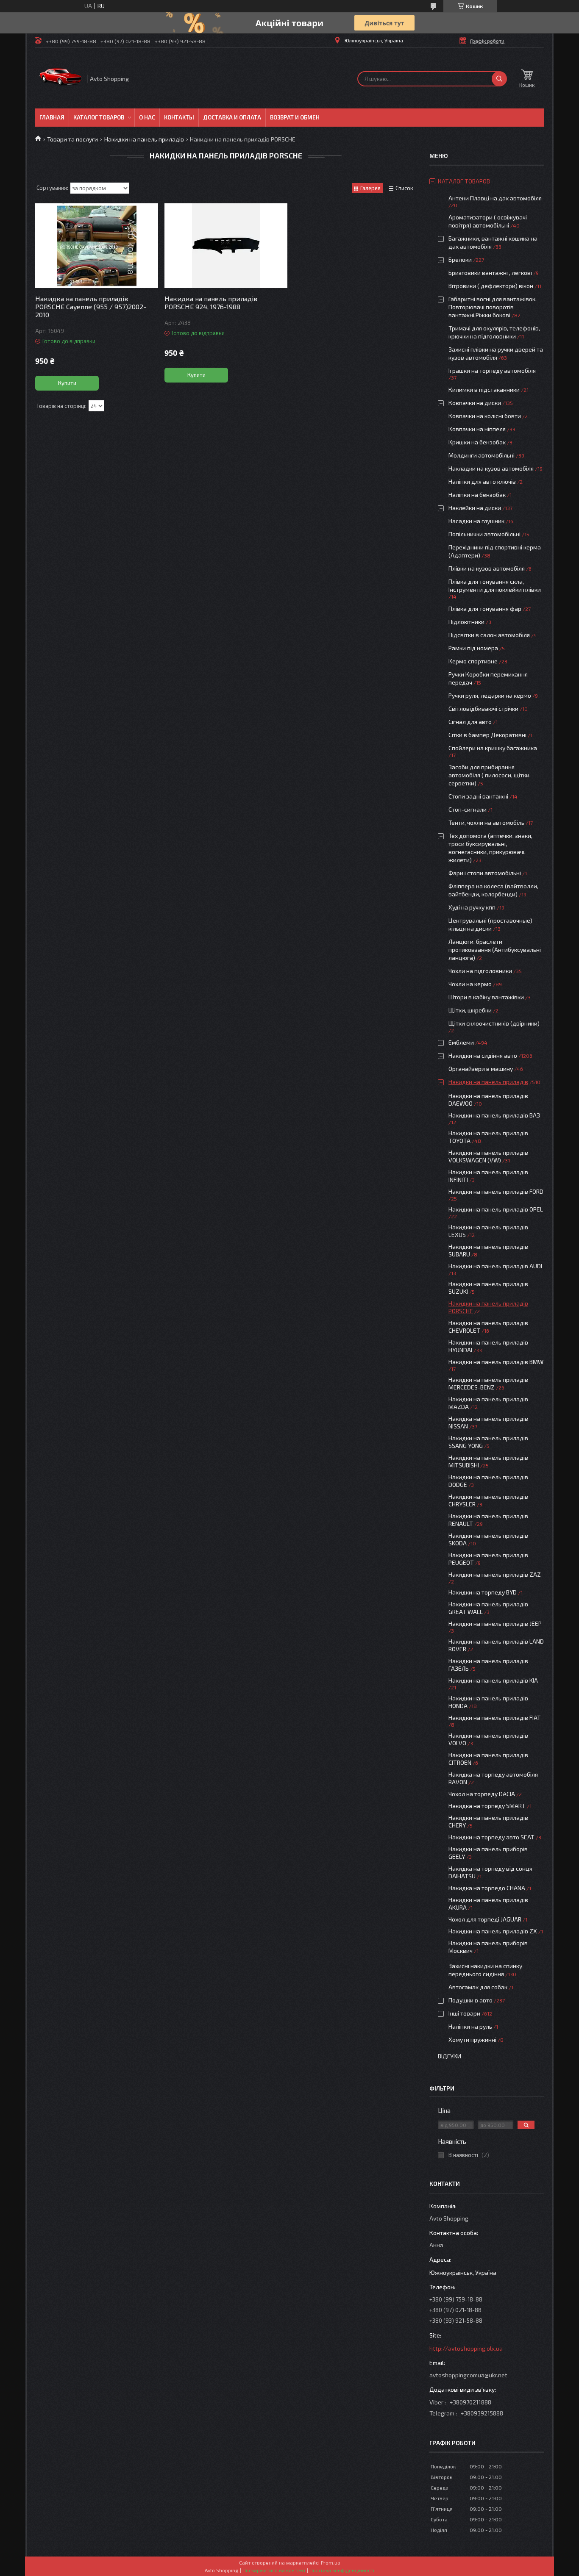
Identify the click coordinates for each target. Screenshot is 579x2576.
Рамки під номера (473, 648)
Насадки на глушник (476, 521)
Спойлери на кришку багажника (493, 748)
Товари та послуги (72, 139)
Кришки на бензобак (477, 442)
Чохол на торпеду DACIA (482, 1794)
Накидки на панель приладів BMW (496, 1362)
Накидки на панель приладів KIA (493, 1680)
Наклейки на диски (475, 508)
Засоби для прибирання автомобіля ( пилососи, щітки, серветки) (490, 775)
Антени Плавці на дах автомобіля (495, 198)
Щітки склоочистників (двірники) (494, 1023)
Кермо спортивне (473, 661)
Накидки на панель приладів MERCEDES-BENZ (488, 1383)
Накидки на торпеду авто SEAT (491, 1837)
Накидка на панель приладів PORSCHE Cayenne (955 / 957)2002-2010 (91, 306)
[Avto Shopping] (61, 79)
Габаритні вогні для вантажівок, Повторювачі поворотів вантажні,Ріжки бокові (493, 307)
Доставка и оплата (232, 117)
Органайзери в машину (481, 1069)
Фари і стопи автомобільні (485, 873)
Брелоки (460, 259)
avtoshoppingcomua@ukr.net (468, 2375)
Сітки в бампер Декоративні (487, 735)
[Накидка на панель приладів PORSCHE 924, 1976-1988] (226, 246)
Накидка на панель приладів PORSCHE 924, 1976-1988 (211, 302)
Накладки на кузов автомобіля (491, 468)
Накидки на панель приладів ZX (493, 1931)
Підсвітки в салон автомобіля (489, 635)
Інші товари (464, 2013)
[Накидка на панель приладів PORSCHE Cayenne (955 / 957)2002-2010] (97, 246)
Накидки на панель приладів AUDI (495, 1266)
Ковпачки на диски (475, 403)
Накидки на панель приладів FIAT (495, 1718)
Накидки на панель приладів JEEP (495, 1624)
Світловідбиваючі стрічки (483, 708)
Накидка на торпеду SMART (487, 1806)
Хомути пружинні (472, 2039)
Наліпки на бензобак (477, 495)
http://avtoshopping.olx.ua (466, 2348)
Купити (67, 383)
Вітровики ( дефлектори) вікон (491, 286)
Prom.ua (331, 2562)
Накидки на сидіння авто (483, 1055)
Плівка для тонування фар (485, 609)
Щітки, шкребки (470, 1010)
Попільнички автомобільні (484, 534)
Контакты (179, 117)
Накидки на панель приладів (144, 139)
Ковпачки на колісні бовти (485, 416)
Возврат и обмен (295, 117)
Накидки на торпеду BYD (483, 1592)
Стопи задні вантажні (478, 796)
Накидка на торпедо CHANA (487, 1888)
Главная (52, 117)
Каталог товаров (99, 117)
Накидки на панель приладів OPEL (496, 1209)
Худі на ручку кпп (472, 907)
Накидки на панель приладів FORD (496, 1191)
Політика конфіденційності (342, 2570)
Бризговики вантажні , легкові (490, 273)
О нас (147, 117)
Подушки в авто (470, 2000)
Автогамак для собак (478, 1987)
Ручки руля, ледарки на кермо (490, 695)
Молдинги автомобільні (482, 455)
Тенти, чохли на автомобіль (486, 822)
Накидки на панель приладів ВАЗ (494, 1115)
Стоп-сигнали (468, 809)
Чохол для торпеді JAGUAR (485, 1919)
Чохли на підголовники (480, 971)
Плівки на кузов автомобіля (487, 568)
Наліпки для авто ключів (482, 481)
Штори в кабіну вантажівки (486, 997)
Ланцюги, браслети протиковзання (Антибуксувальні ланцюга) (495, 950)
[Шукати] (499, 79)
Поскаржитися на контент (274, 2570)
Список (404, 188)
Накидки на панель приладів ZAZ (495, 1574)
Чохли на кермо (470, 984)
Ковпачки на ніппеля (477, 429)
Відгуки (450, 2056)
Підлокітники (466, 622)
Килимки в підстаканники (484, 390)
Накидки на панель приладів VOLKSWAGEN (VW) (488, 1156)
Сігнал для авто (470, 722)
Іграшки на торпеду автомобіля (492, 370)
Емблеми (461, 1042)
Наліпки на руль (470, 2026)
